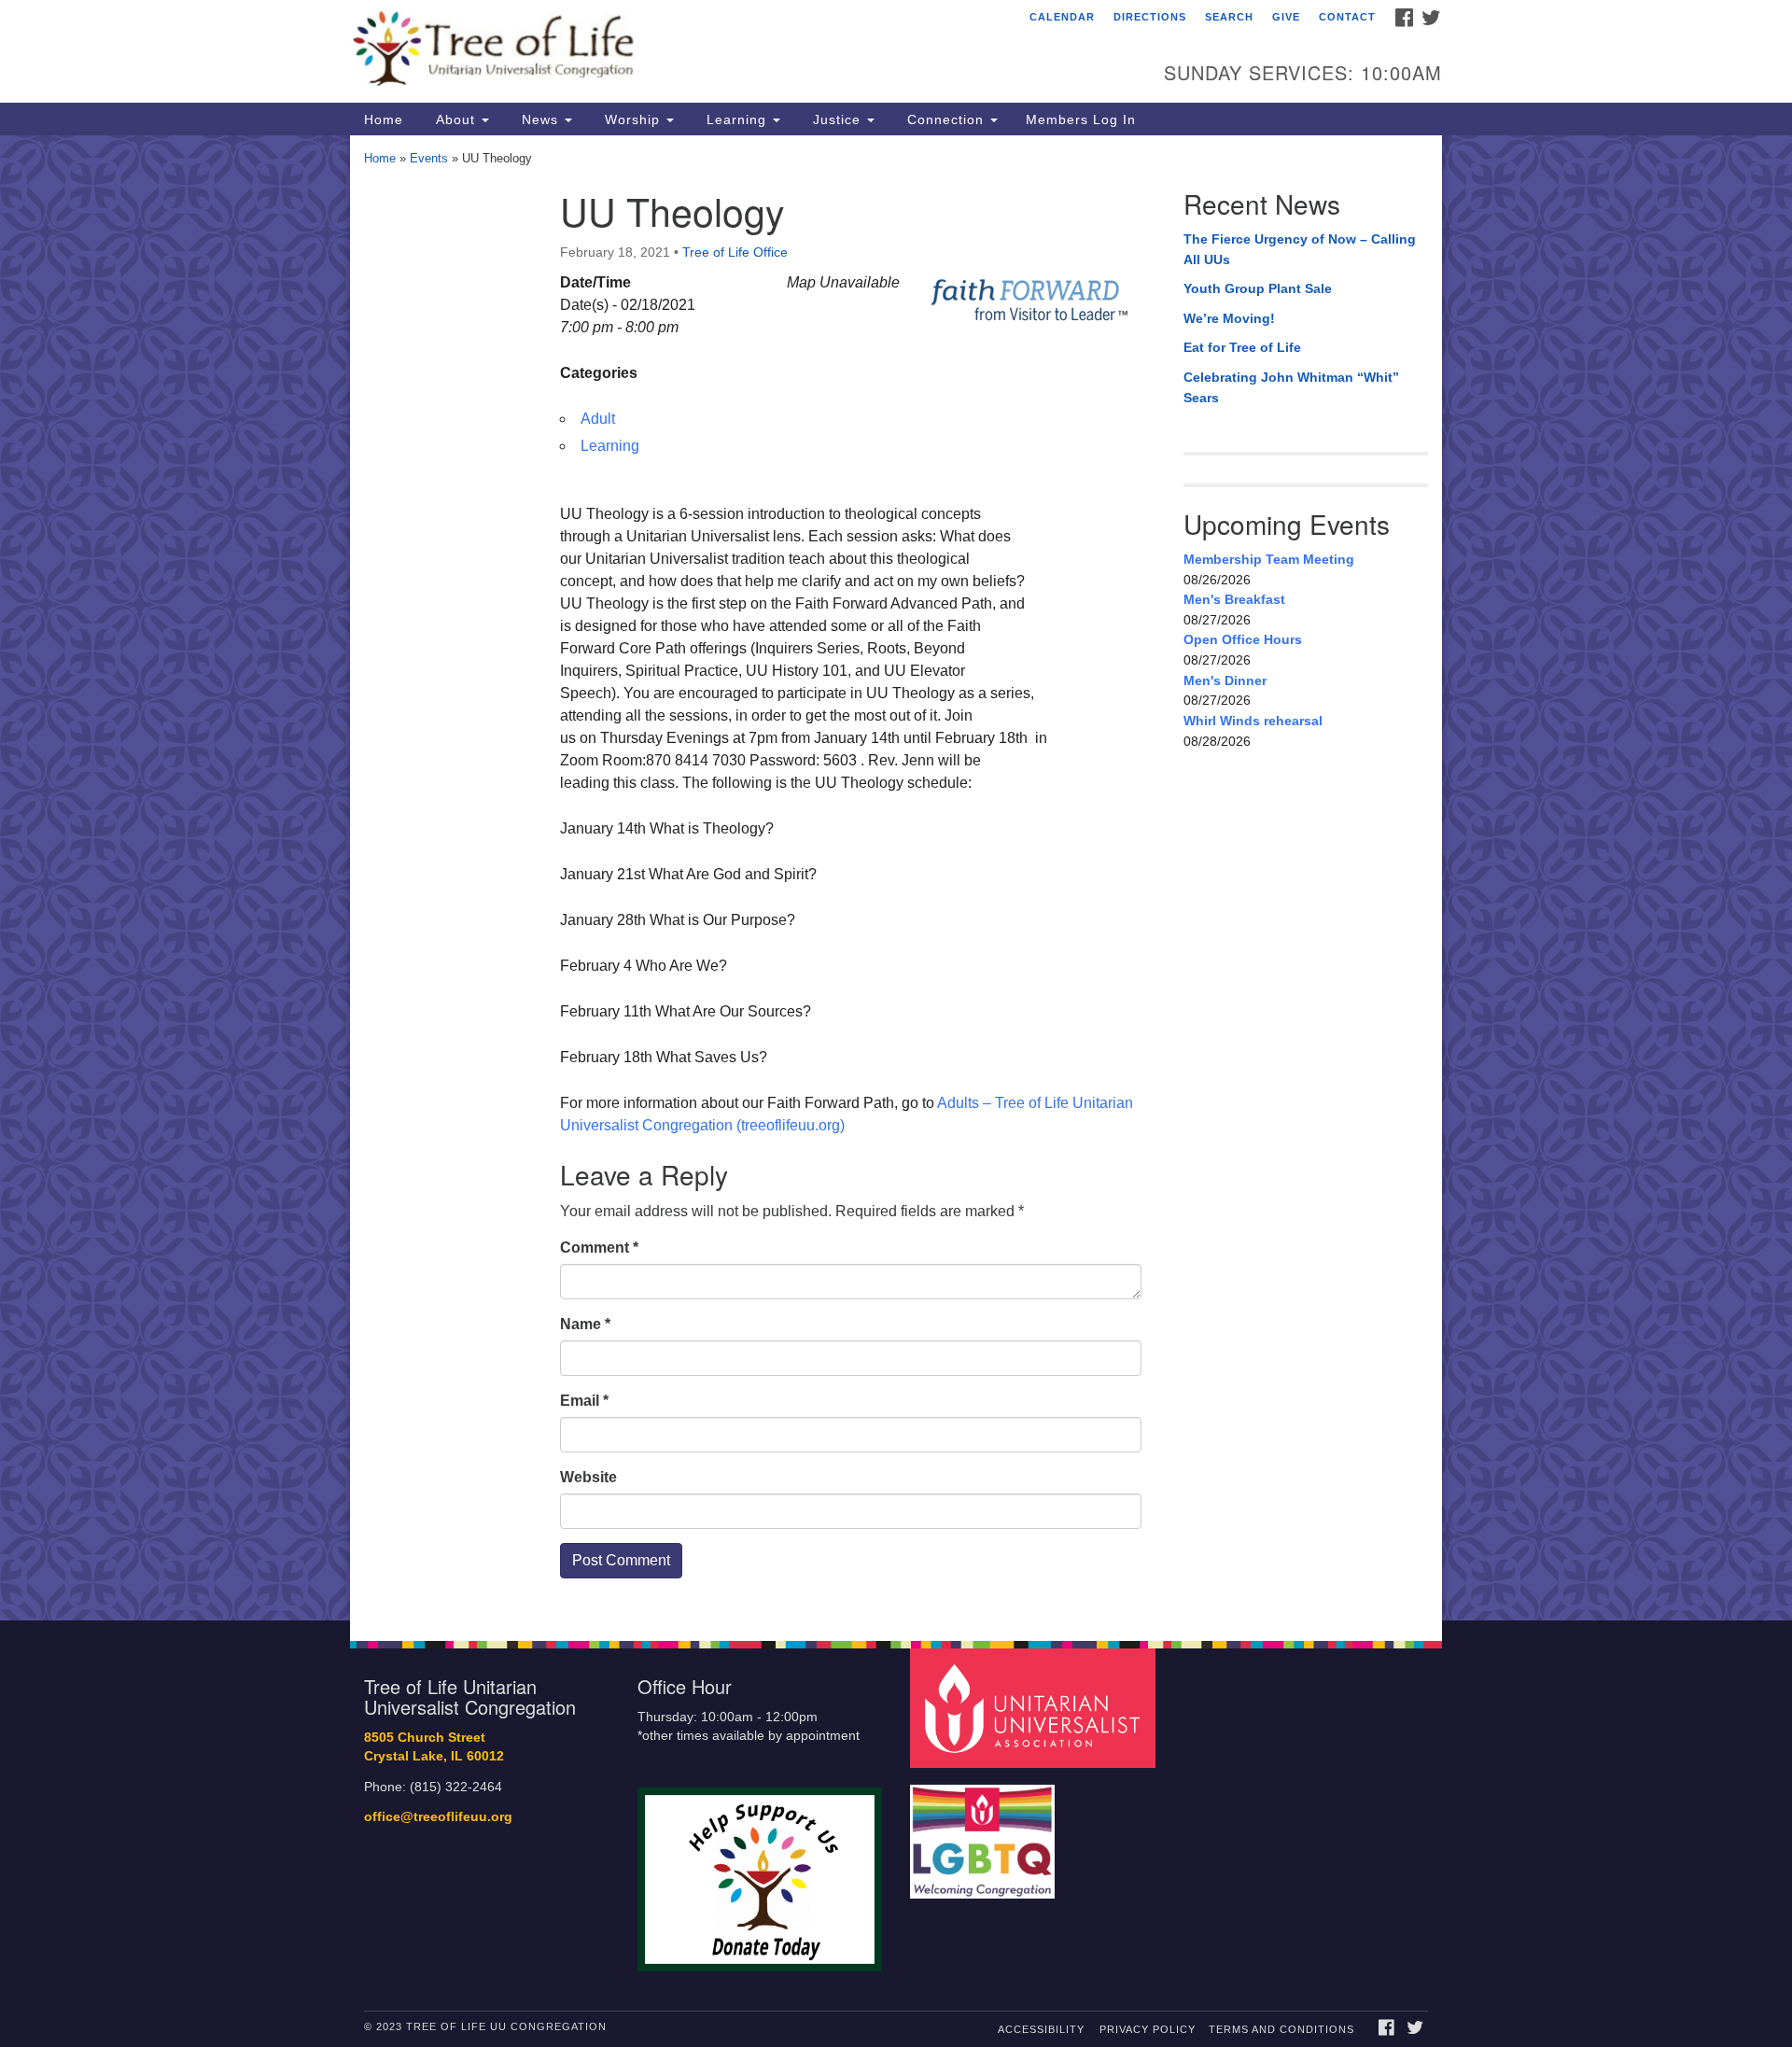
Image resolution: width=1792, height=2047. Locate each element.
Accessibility (1041, 2029)
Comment (599, 1248)
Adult (598, 419)
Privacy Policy (1148, 2029)
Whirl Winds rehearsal (1253, 721)
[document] (896, 878)
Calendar (1062, 17)
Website (588, 1477)
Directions (1150, 17)
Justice (837, 119)
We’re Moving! (1229, 318)
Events (429, 158)
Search (1229, 17)
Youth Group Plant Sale (1258, 288)
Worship (632, 119)
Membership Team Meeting (1269, 559)
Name (585, 1324)
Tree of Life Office (735, 252)
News (540, 119)
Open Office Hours (1243, 639)
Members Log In (1081, 119)
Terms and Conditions (1281, 2029)
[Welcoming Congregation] (985, 1832)
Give (1286, 17)
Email (584, 1401)
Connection (945, 119)
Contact (1347, 17)
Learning (736, 119)
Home (384, 119)
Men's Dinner (1225, 680)
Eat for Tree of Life (1242, 347)
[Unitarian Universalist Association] (1035, 1707)
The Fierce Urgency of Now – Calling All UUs (1300, 249)
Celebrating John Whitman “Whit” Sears (1291, 387)
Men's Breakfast (1234, 599)
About (455, 119)
